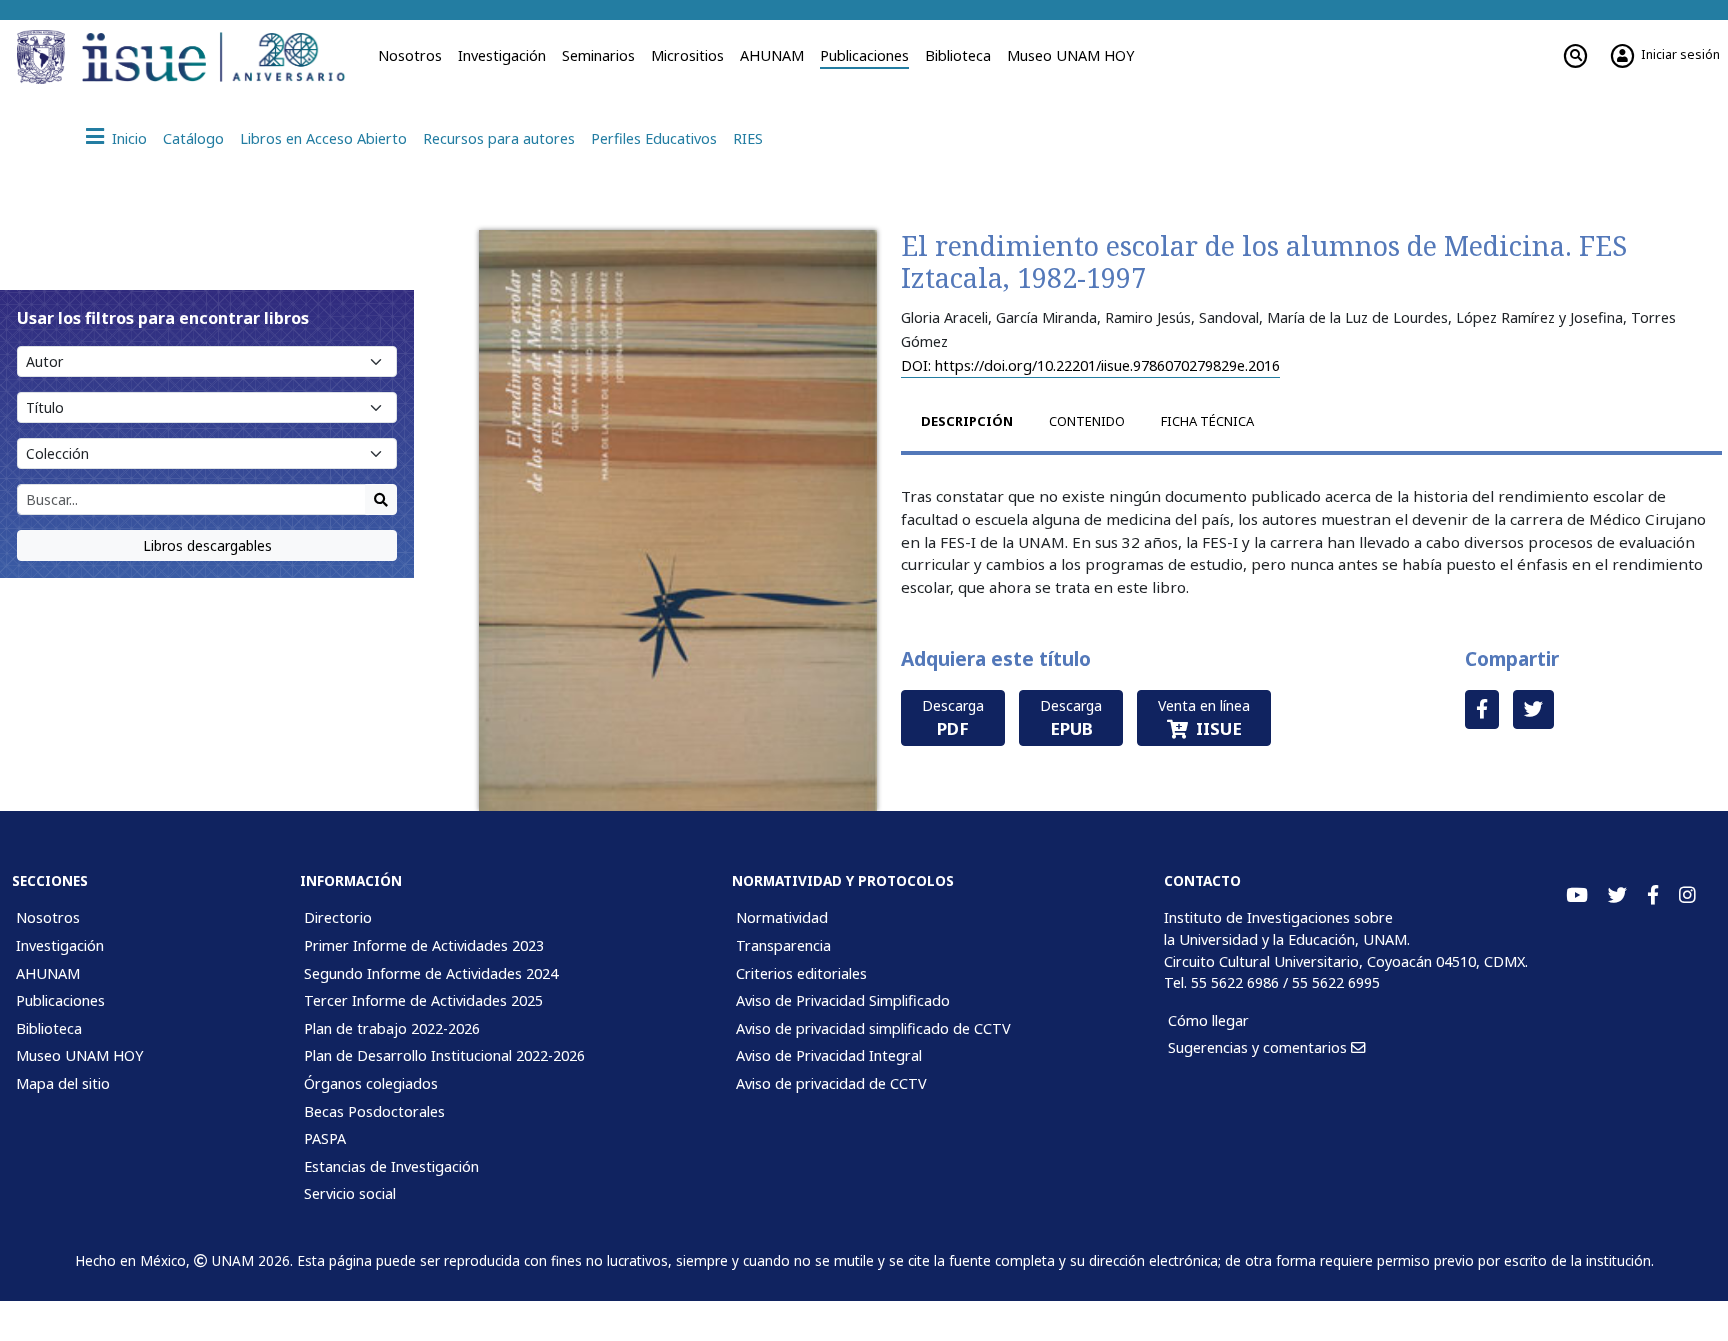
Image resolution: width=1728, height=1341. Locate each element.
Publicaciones (864, 55)
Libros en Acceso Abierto (323, 138)
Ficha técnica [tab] (1207, 421)
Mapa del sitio (63, 1083)
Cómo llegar (1208, 1020)
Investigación (502, 55)
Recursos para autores (499, 138)
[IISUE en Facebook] (1653, 895)
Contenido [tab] (1087, 421)
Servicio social (350, 1193)
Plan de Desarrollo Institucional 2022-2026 (444, 1055)
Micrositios (687, 55)
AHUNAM (772, 55)
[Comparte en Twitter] (1533, 709)
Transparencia (783, 945)
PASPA (325, 1138)
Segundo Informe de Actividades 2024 (431, 973)
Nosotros (410, 55)
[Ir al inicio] (220, 57)
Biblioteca (958, 55)
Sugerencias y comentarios (1259, 1047)
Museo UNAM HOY (1070, 55)
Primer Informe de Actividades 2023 (424, 945)
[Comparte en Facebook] (1482, 709)
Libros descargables (207, 545)
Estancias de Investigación (391, 1166)
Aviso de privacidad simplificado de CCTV (873, 1028)
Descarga (953, 718)
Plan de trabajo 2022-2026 (392, 1028)
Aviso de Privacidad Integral (829, 1055)
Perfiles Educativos (654, 138)
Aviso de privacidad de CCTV (831, 1083)
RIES (748, 138)
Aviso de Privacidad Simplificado (843, 1000)
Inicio (129, 138)
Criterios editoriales (801, 973)
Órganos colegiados (371, 1083)
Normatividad (782, 917)
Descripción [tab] (967, 421)
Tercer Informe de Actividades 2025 (423, 1000)
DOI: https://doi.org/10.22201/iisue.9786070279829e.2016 (1090, 365)
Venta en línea (1204, 718)
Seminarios (598, 55)
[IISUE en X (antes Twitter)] (1617, 895)
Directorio (338, 917)
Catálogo (193, 138)
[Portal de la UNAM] (44, 57)
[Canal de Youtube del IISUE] (1577, 895)
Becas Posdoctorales (374, 1111)
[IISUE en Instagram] (1687, 895)
